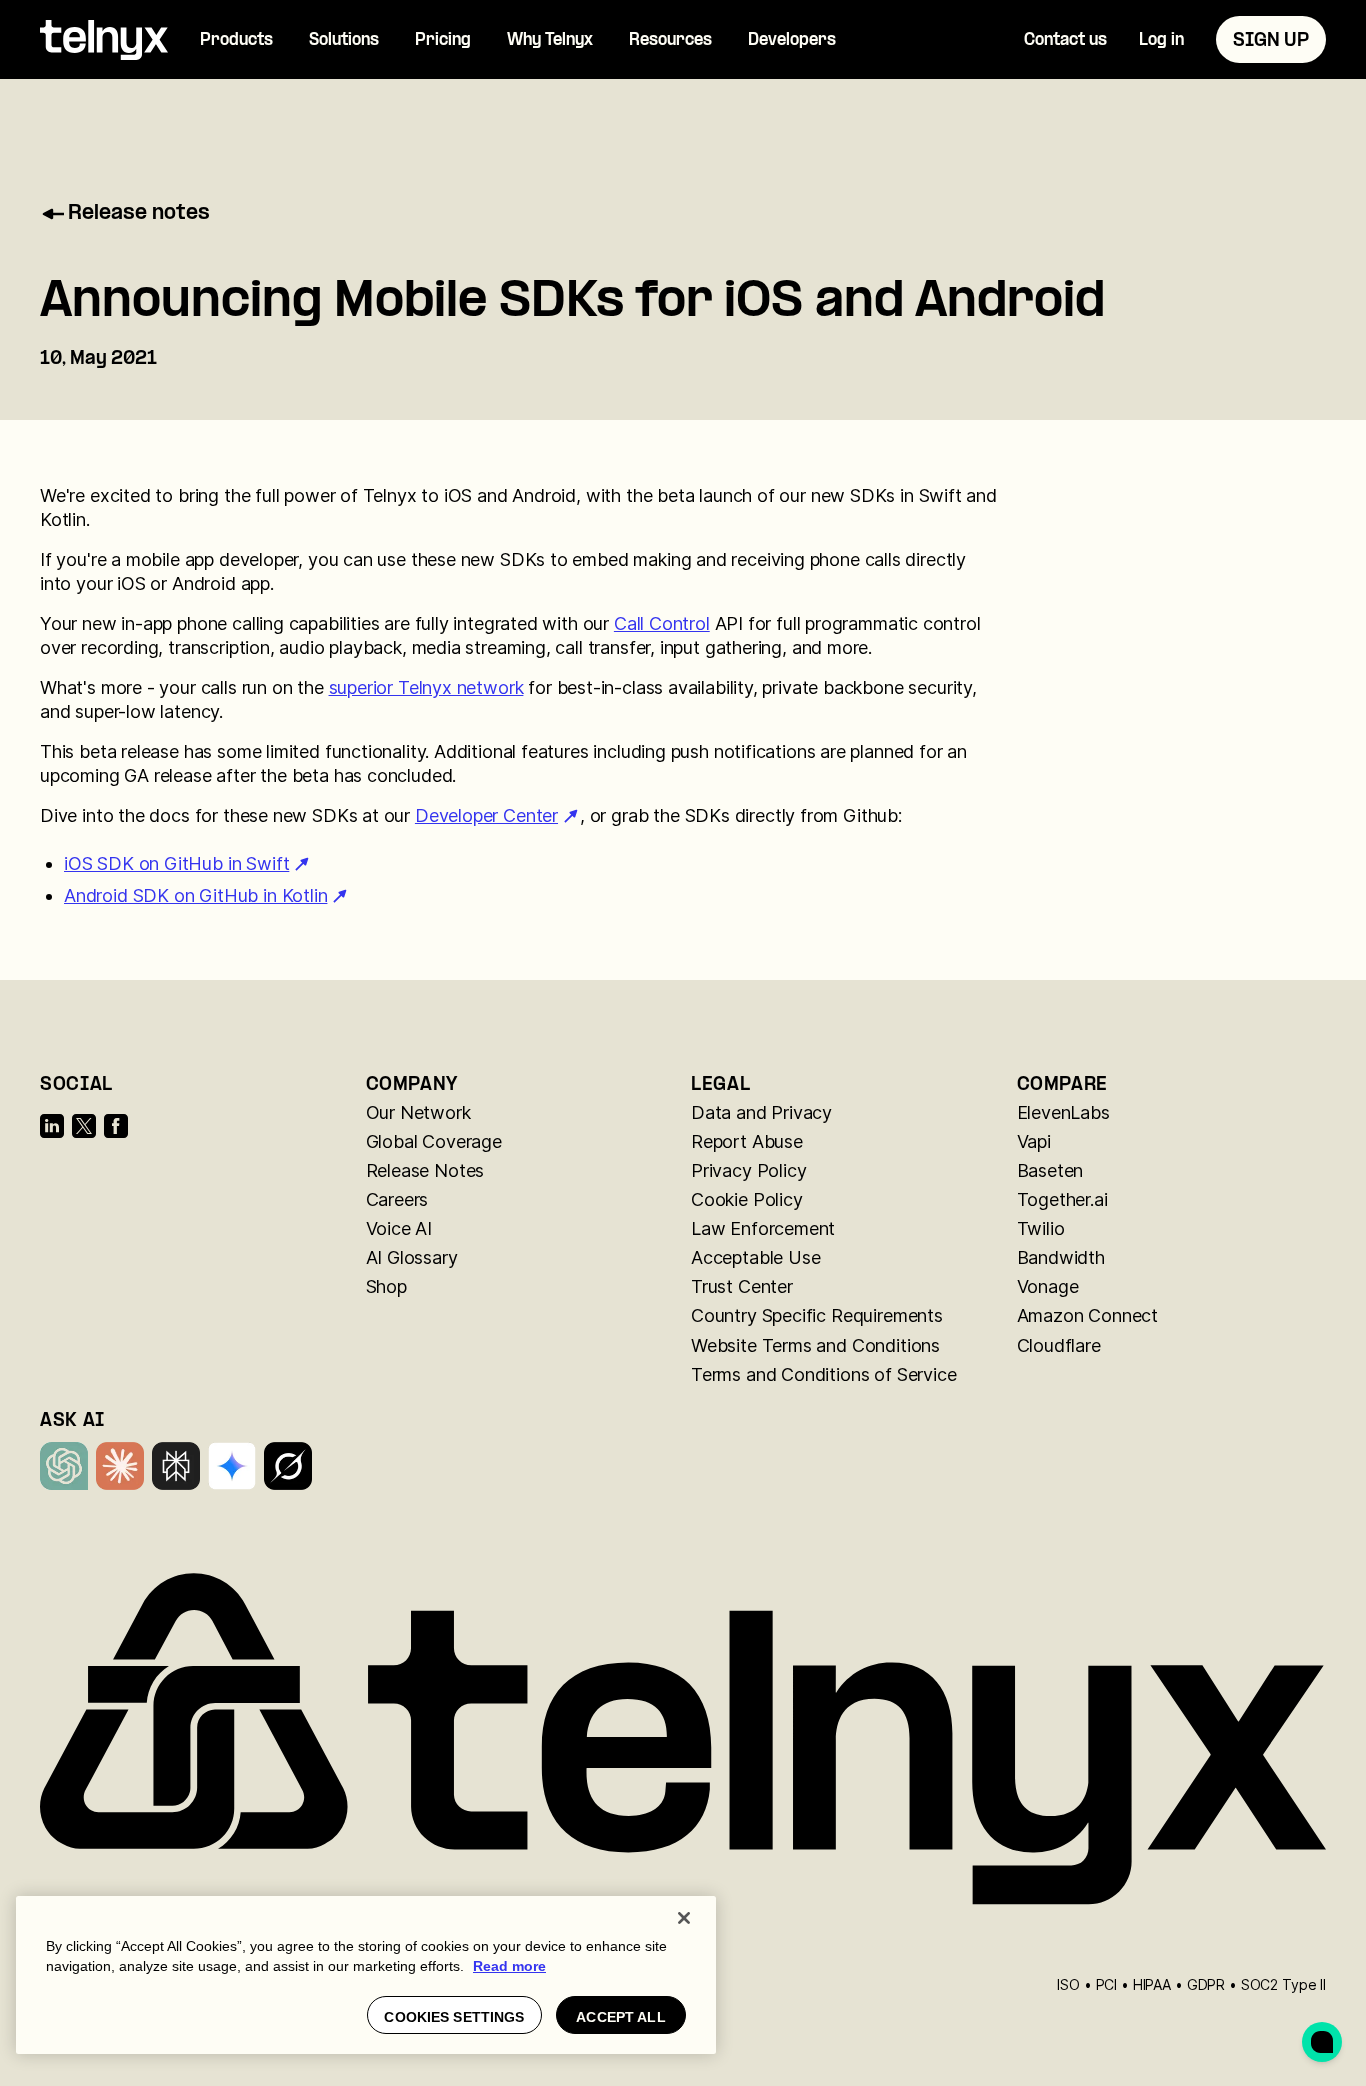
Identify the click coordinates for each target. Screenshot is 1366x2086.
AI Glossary (412, 1257)
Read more (509, 1966)
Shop (386, 1286)
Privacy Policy (748, 1170)
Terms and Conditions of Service (823, 1374)
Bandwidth (1061, 1257)
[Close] (684, 1918)
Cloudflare (1059, 1345)
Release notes (139, 214)
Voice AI (399, 1228)
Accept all (620, 2017)
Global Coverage (434, 1141)
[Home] (104, 40)
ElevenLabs (1063, 1112)
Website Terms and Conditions (815, 1345)
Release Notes (425, 1170)
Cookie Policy (747, 1199)
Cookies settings (454, 2017)
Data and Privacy (761, 1112)
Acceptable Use (755, 1257)
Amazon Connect (1087, 1315)
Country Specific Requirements (817, 1315)
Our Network (418, 1112)
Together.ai (1062, 1199)
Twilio (1041, 1228)
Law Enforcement (763, 1228)
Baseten (1050, 1170)
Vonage (1048, 1286)
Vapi (1034, 1141)
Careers (397, 1199)
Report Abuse (747, 1141)
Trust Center (742, 1286)
